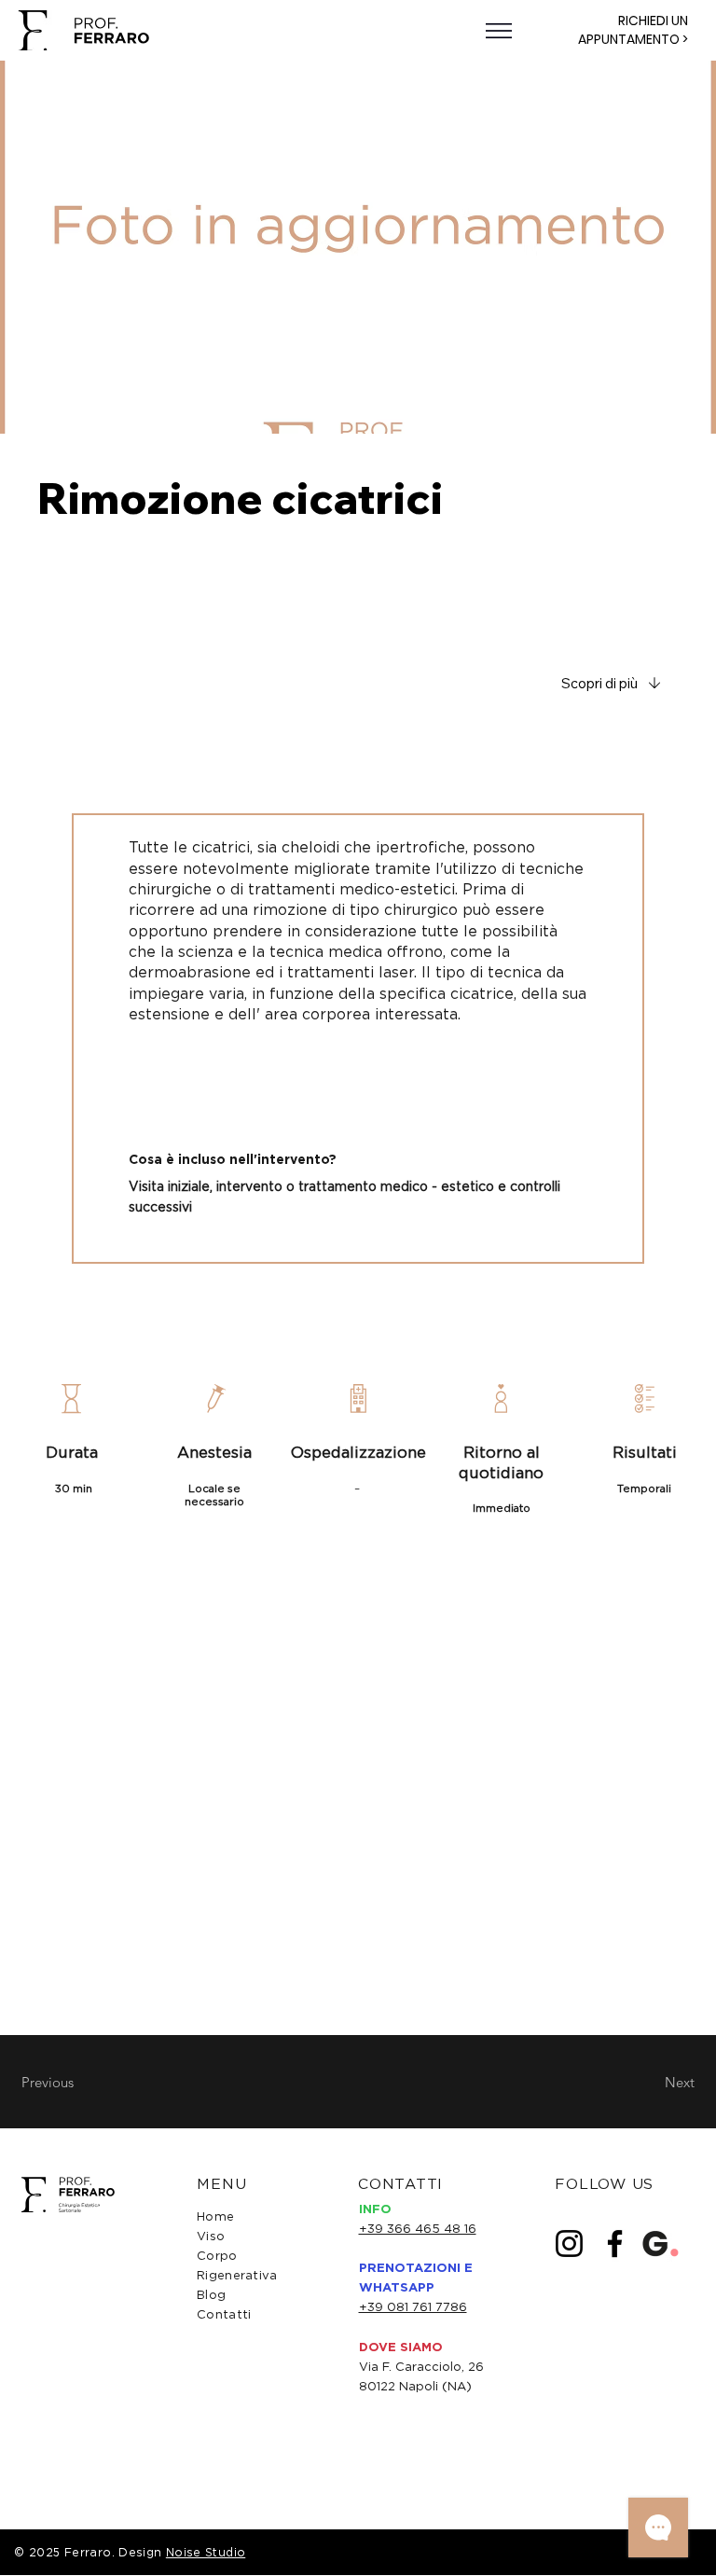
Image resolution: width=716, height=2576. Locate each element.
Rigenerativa (237, 2275)
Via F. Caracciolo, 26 (421, 2366)
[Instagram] (569, 2244)
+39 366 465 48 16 (418, 2228)
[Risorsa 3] (661, 2244)
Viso (211, 2236)
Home (215, 2216)
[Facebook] (615, 2244)
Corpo (217, 2255)
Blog (211, 2294)
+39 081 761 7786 (413, 2306)
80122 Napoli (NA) (415, 2386)
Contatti (224, 2314)
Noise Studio (206, 2552)
